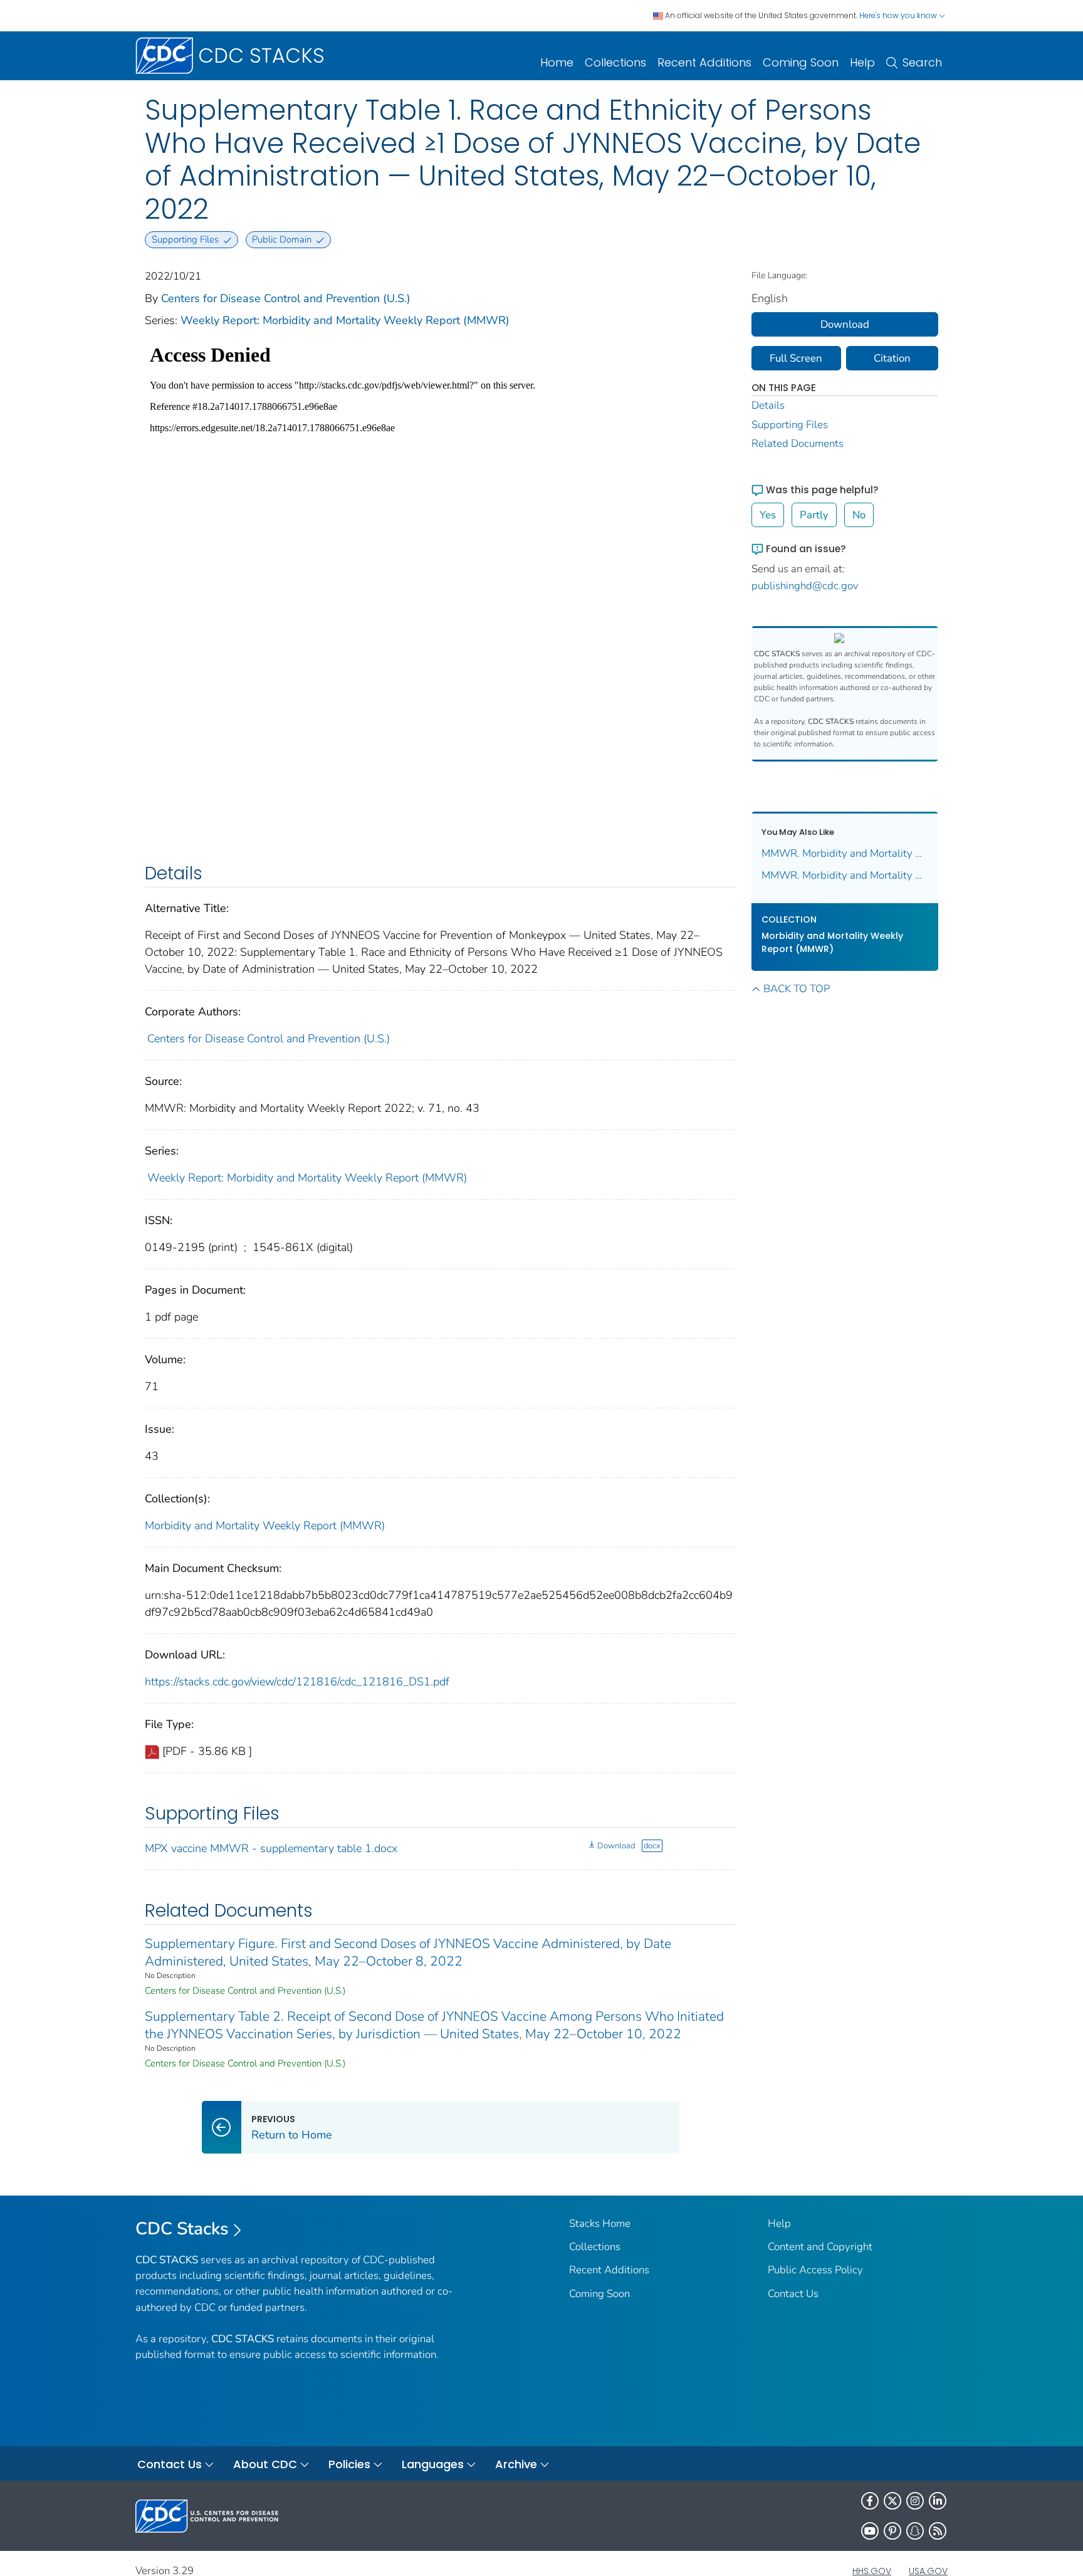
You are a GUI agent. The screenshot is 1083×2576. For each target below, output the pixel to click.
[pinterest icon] (892, 2531)
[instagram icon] (915, 2501)
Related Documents (798, 443)
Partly (814, 515)
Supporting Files (790, 425)
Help (862, 62)
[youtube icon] (870, 2531)
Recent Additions (704, 62)
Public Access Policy (815, 2270)
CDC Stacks (182, 2229)
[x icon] (892, 2501)
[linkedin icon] (938, 2501)
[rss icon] (938, 2531)
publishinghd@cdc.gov (805, 586)
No (859, 515)
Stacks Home (600, 2223)
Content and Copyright (820, 2247)
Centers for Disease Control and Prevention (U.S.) (286, 298)
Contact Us (793, 2294)
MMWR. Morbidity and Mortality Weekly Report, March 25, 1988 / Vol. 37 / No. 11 (845, 853)
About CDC (265, 2464)
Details (768, 405)
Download (616, 1846)
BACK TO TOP (797, 989)
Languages (433, 2464)
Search (922, 62)
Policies (349, 2464)
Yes (768, 515)
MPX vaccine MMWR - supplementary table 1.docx (271, 1848)
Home (557, 62)
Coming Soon (801, 62)
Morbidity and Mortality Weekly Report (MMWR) (265, 1526)
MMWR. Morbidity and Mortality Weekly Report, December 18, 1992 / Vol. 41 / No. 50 (845, 875)
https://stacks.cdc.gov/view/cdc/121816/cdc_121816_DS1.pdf (297, 1682)
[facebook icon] (870, 2501)
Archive (516, 2464)
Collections (615, 62)
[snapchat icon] (915, 2531)
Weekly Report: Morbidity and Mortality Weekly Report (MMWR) (345, 320)
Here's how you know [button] (899, 15)
